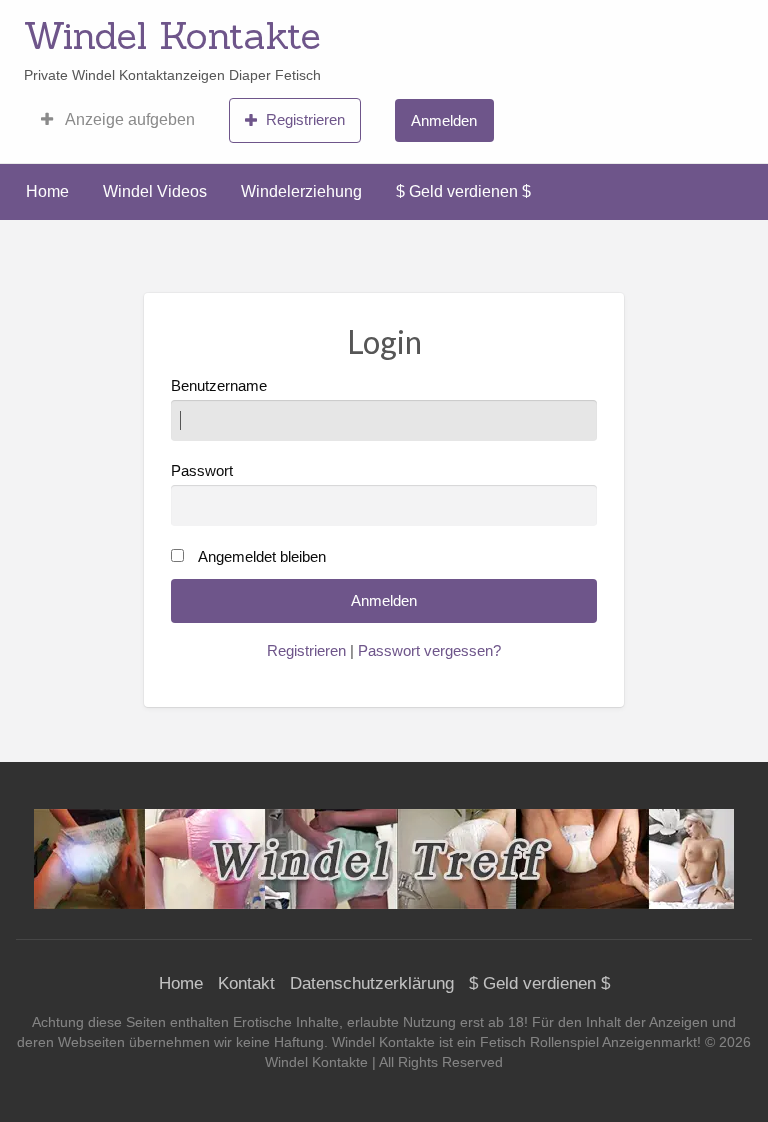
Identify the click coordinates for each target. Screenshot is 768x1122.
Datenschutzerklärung (372, 983)
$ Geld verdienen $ (463, 191)
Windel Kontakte (172, 35)
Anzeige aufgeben (128, 119)
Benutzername (219, 386)
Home (47, 191)
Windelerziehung (301, 191)
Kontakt (246, 983)
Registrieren (305, 119)
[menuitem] (118, 120)
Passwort (202, 471)
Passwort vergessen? (429, 651)
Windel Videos (155, 191)
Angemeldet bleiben (262, 557)
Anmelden (444, 120)
